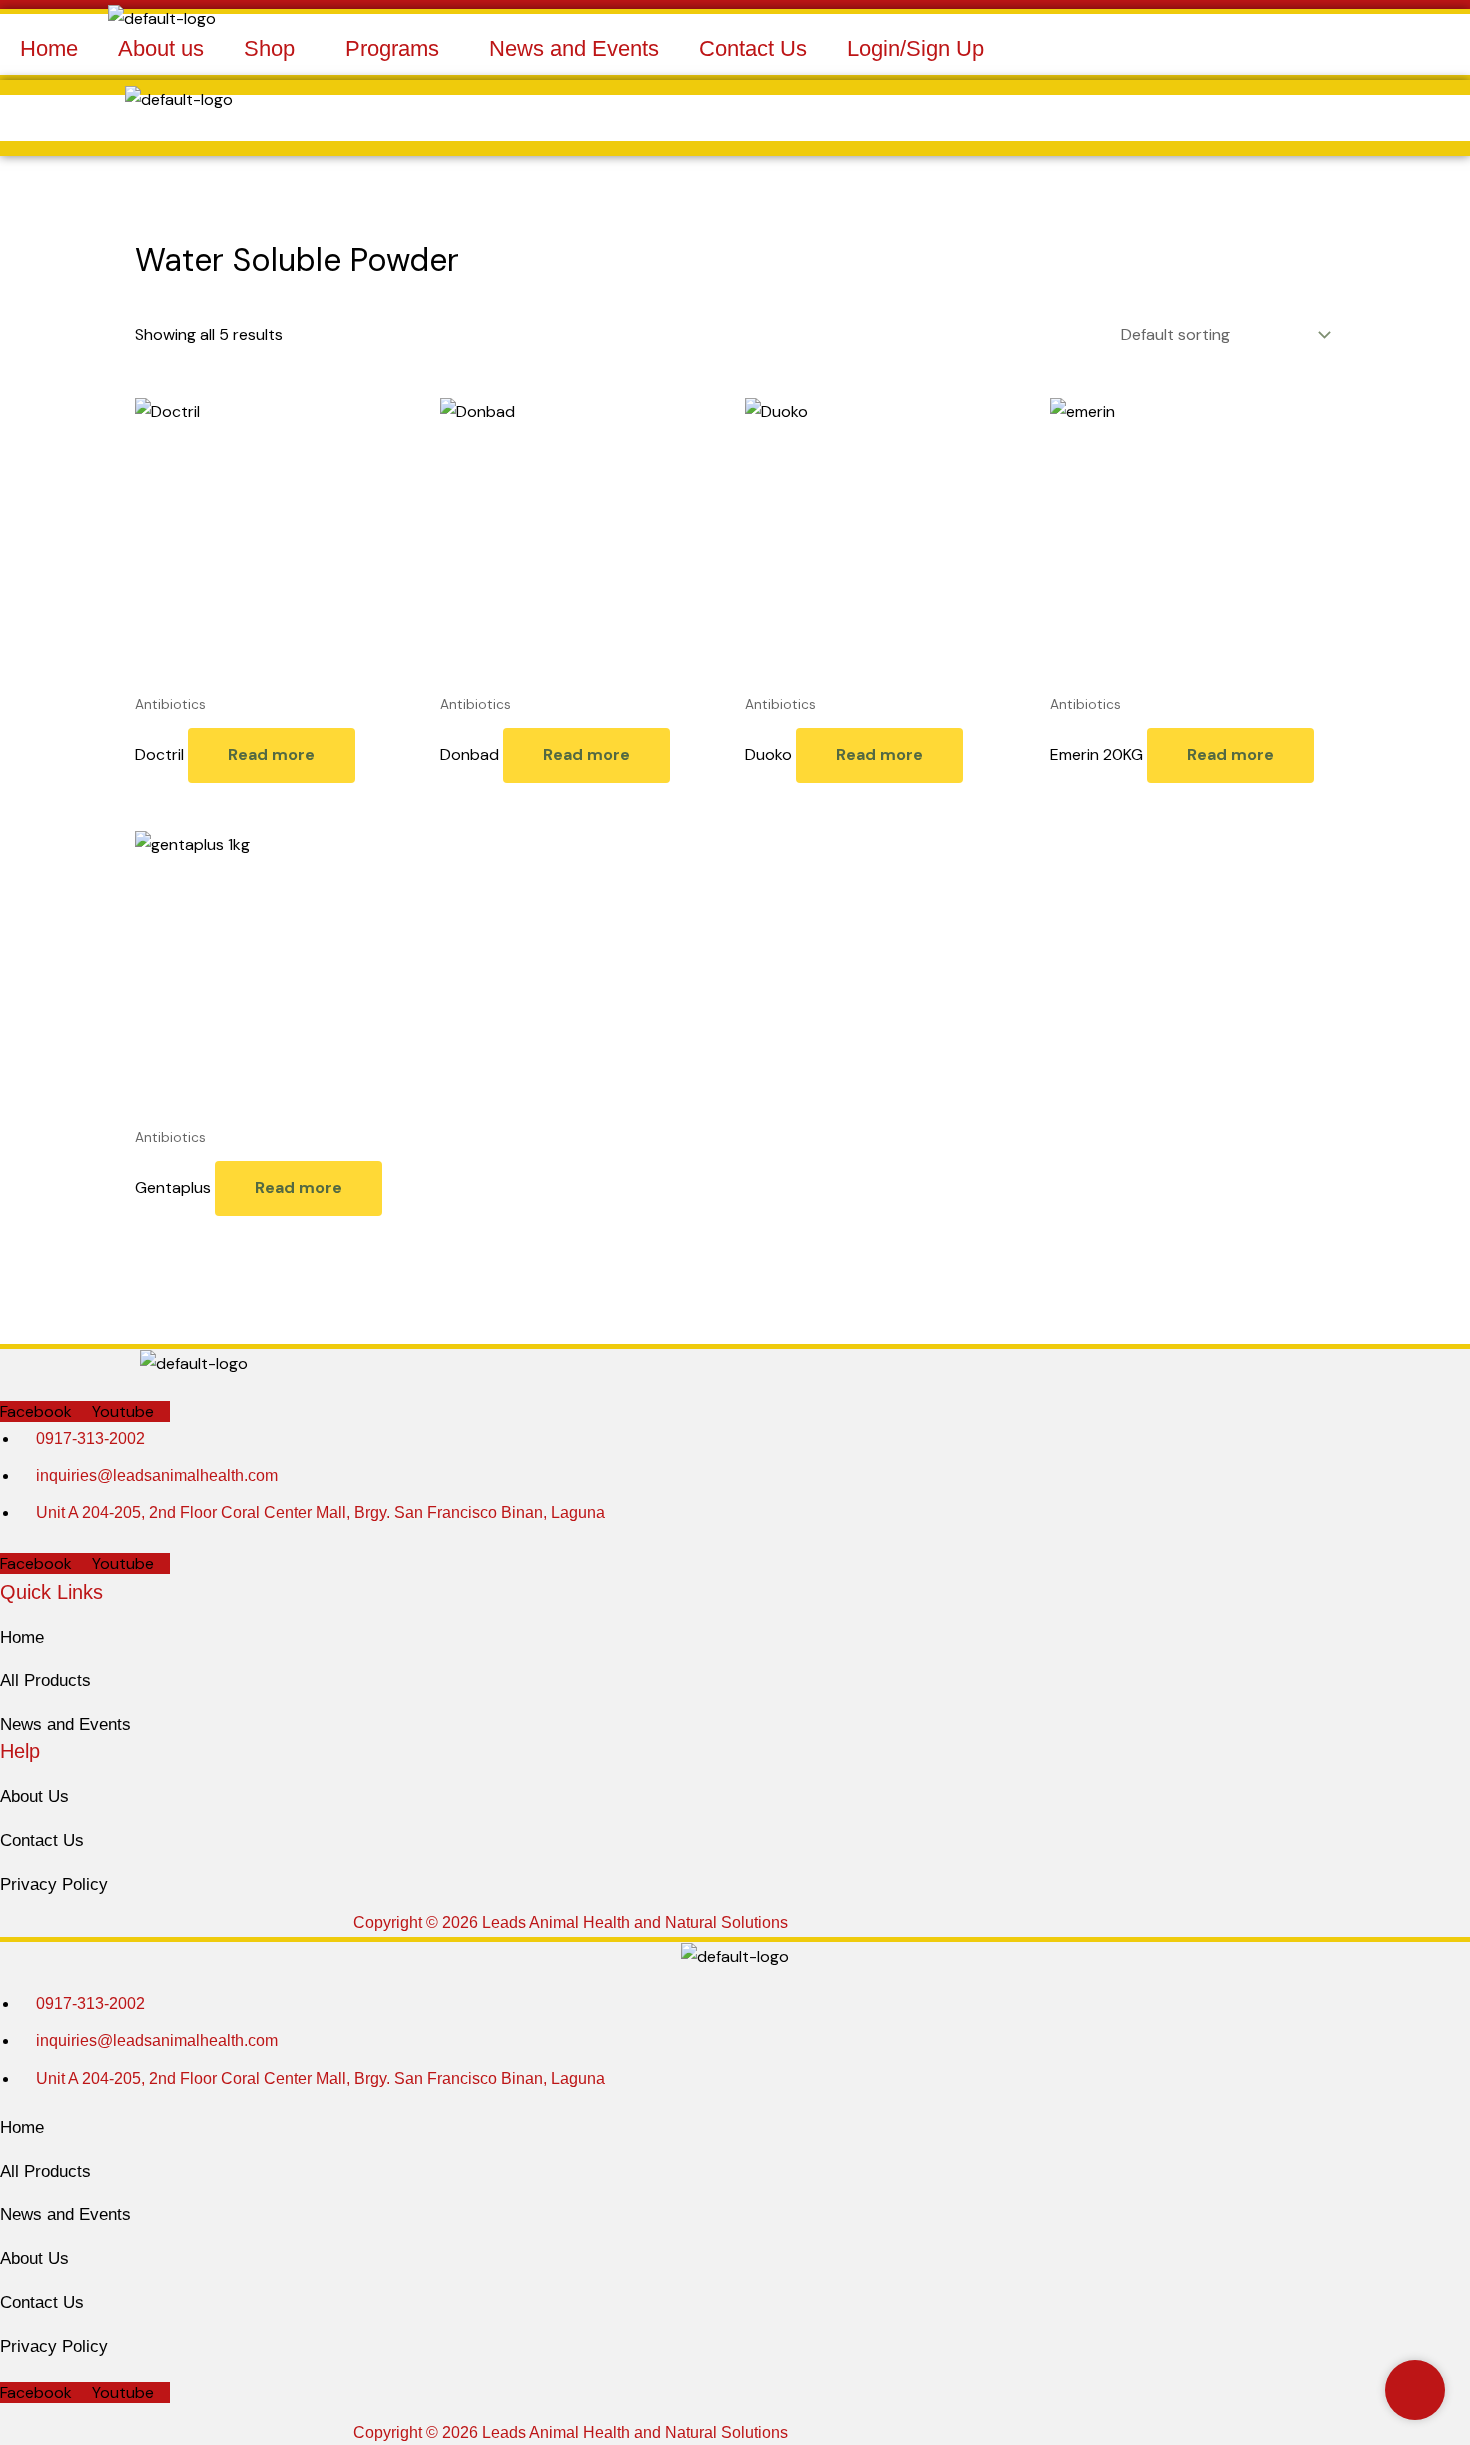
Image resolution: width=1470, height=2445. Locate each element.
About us (161, 48)
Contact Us (753, 48)
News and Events (574, 48)
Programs (392, 48)
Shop (269, 48)
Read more (271, 754)
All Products (45, 1680)
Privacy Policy (54, 1884)
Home (49, 48)
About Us (34, 1796)
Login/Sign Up (915, 48)
